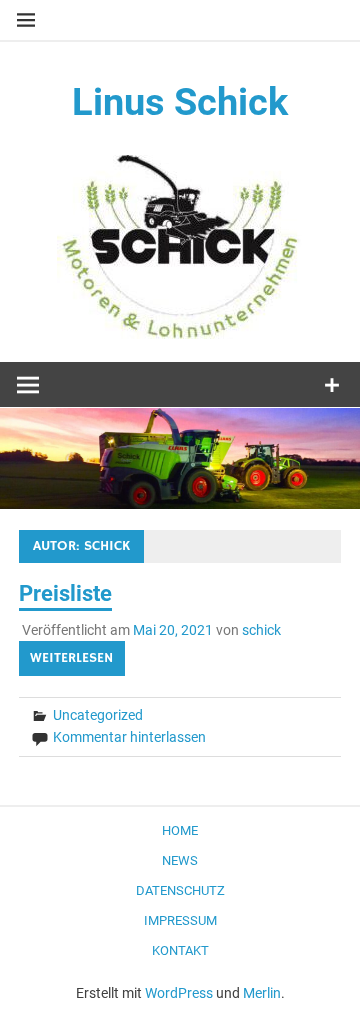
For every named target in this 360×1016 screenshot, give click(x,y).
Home (180, 830)
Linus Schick (180, 102)
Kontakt (180, 950)
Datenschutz (180, 890)
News (180, 860)
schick (261, 630)
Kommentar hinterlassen (129, 737)
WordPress (179, 993)
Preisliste (65, 593)
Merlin (262, 993)
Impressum (180, 920)
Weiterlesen (71, 658)
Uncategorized (98, 715)
